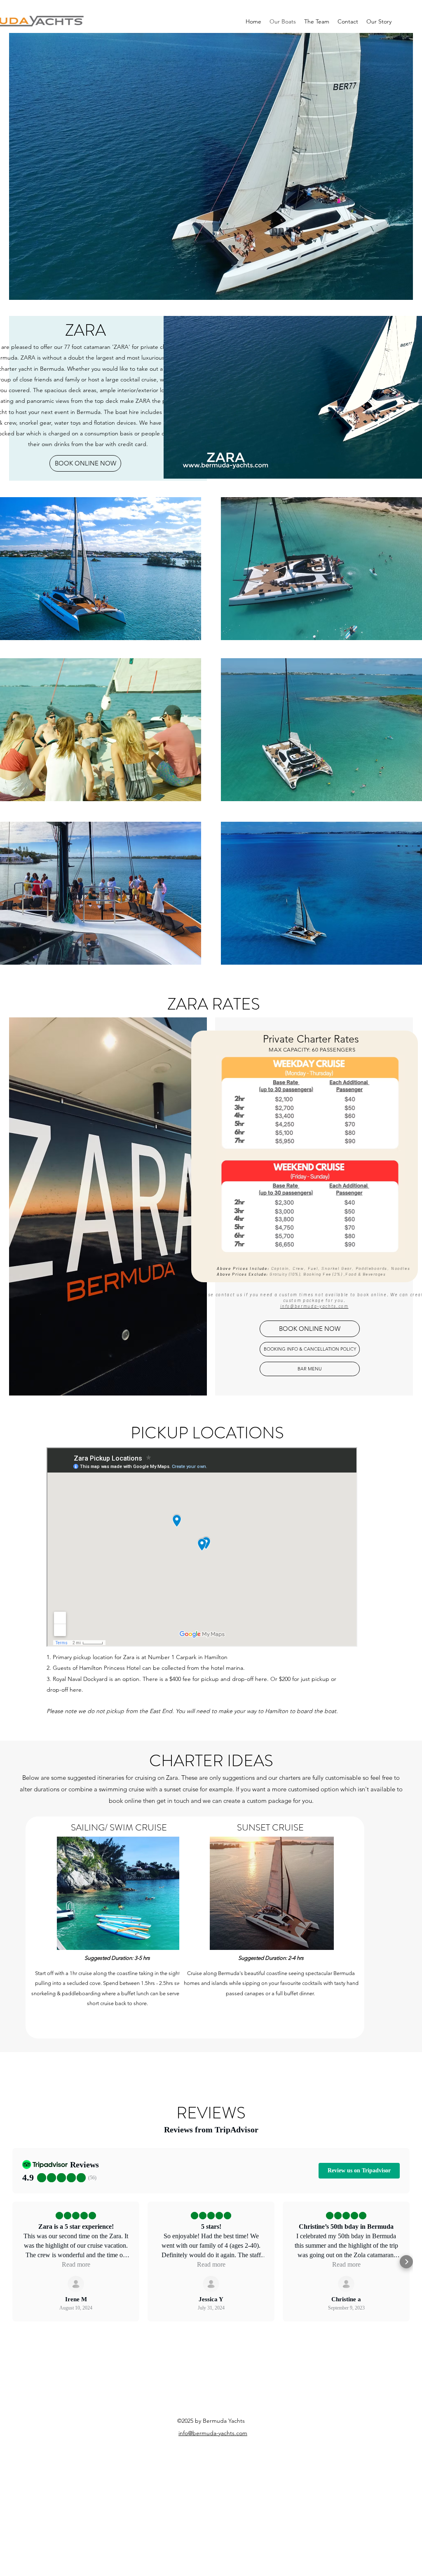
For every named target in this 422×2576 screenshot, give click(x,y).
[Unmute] (188, 468)
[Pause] (174, 468)
